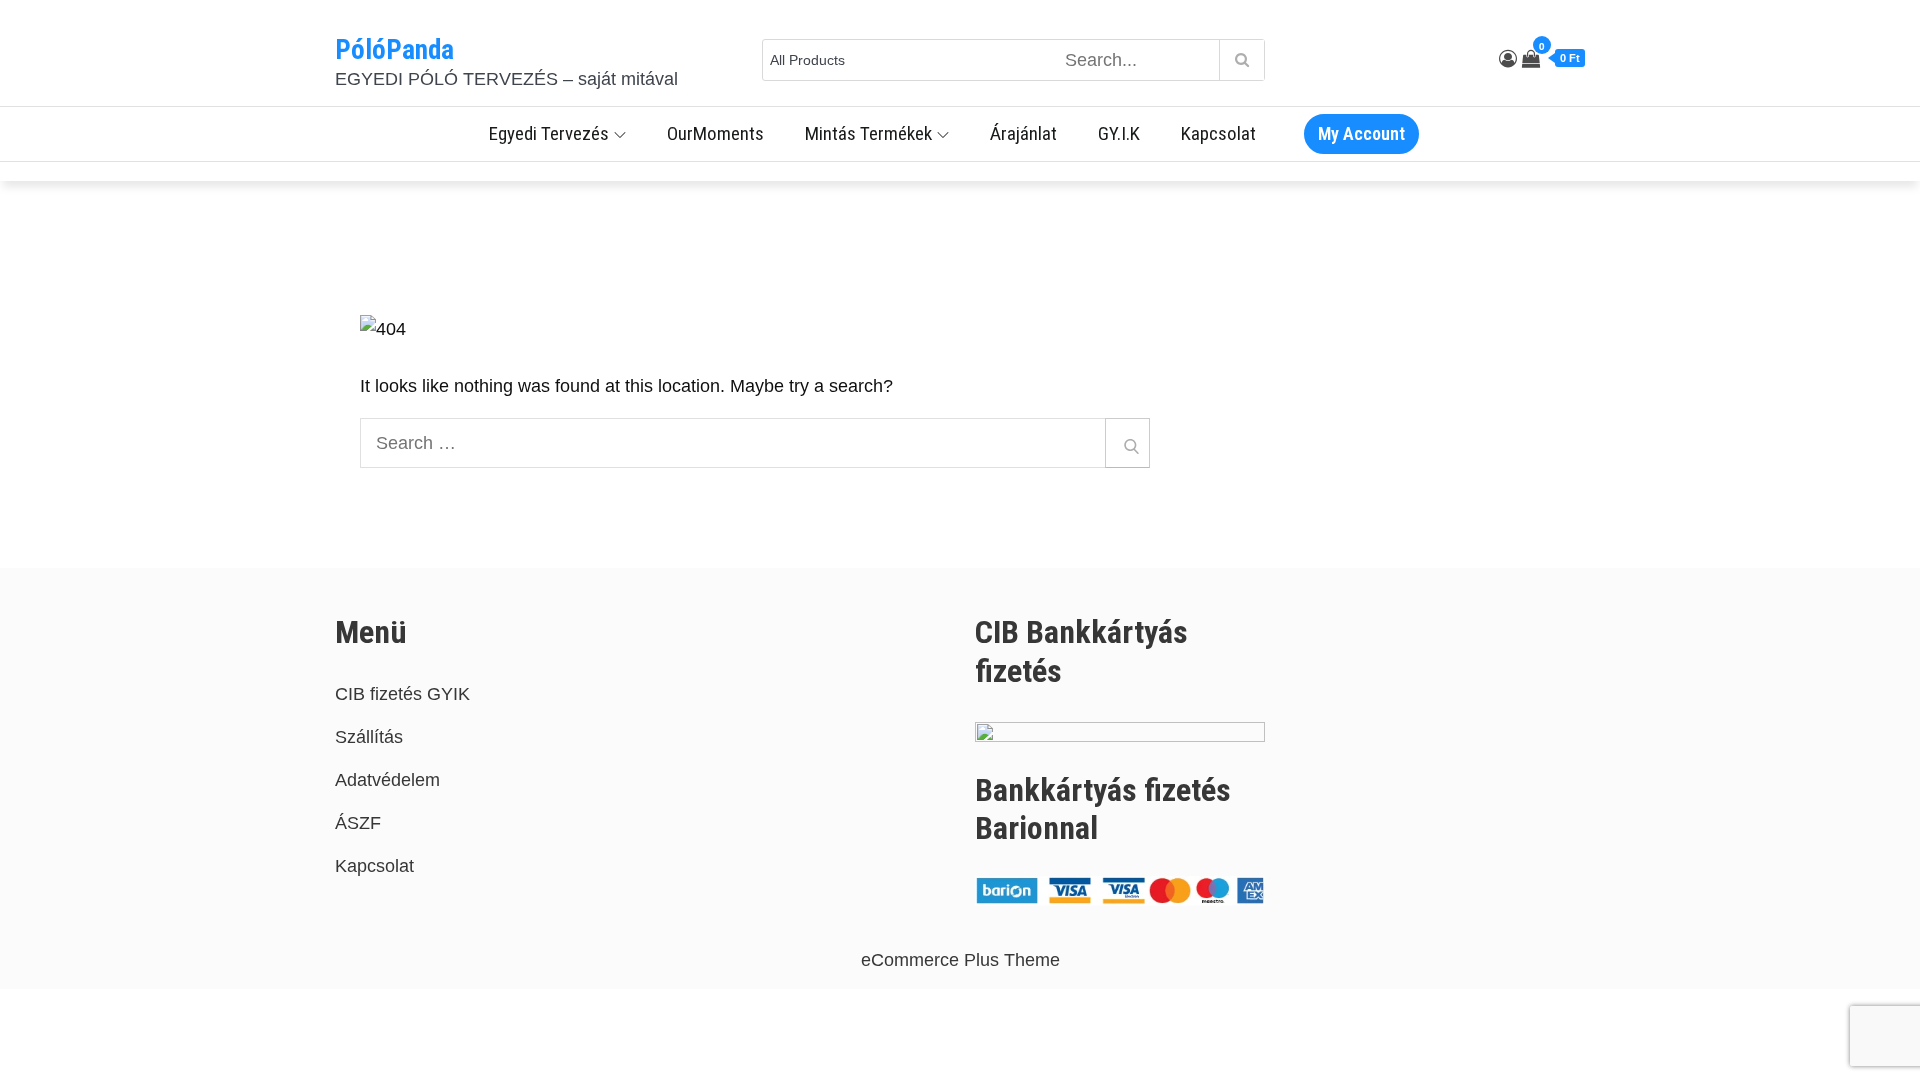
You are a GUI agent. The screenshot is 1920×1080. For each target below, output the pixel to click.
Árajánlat (1023, 133)
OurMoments (715, 133)
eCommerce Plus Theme (960, 960)
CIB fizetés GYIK (402, 694)
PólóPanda (394, 50)
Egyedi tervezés (549, 133)
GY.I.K (1119, 133)
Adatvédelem (387, 780)
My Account (1361, 133)
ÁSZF (358, 823)
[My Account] (1508, 59)
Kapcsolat (1218, 133)
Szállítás (369, 737)
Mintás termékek (868, 133)
